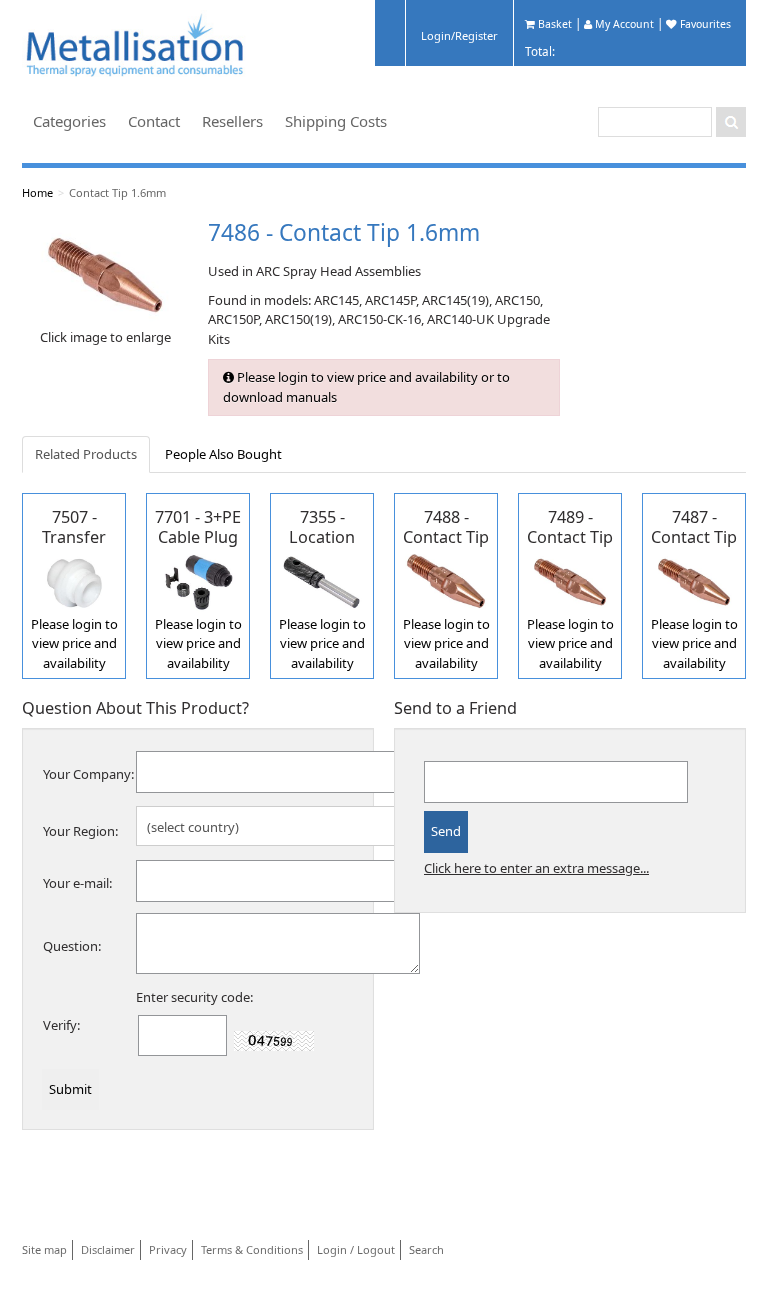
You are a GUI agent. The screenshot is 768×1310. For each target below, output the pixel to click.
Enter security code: (194, 997)
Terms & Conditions (252, 1249)
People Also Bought (223, 454)
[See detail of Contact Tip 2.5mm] (570, 580)
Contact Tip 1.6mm (117, 192)
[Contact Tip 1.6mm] (105, 274)
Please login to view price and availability (74, 643)
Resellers (232, 121)
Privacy (168, 1249)
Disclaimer (108, 1249)
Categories (69, 121)
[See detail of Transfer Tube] (74, 580)
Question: (72, 946)
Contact (154, 121)
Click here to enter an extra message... (536, 868)
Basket (553, 24)
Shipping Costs (336, 121)
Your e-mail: (77, 883)
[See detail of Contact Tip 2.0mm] (694, 580)
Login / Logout (356, 1249)
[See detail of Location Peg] (322, 580)
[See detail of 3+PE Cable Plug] (198, 580)
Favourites (704, 24)
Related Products (86, 454)
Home (37, 192)
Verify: (61, 1025)
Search (426, 1249)
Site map (44, 1249)
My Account (623, 24)
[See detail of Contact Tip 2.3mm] (446, 580)
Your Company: (88, 774)
